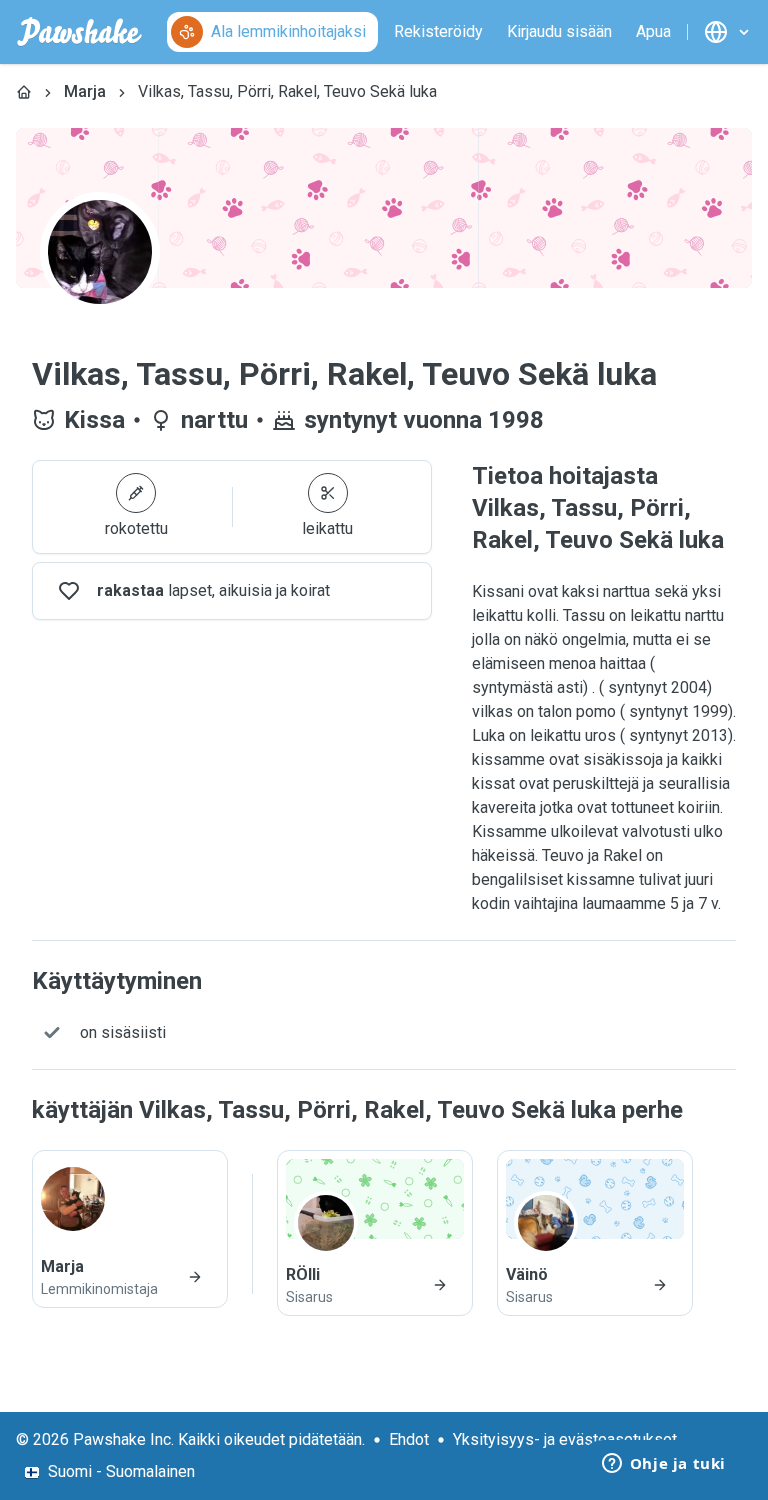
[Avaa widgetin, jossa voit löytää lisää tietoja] (663, 1465)
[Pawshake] (79, 32)
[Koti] (24, 92)
